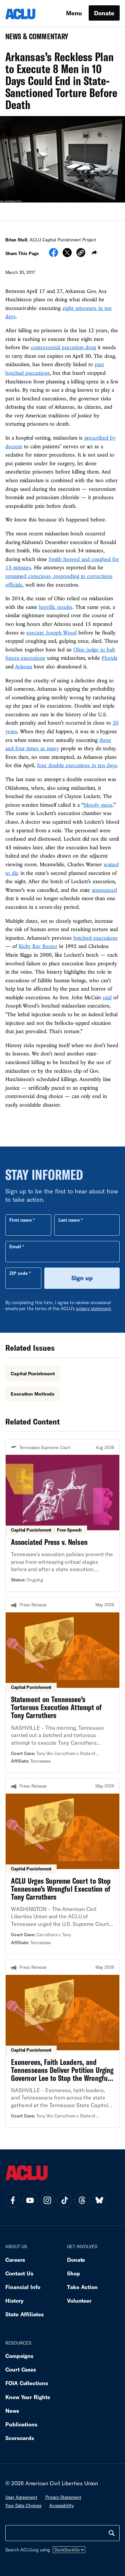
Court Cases (21, 2369)
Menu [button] (74, 13)
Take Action (82, 2287)
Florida (109, 658)
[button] (81, 254)
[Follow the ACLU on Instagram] (47, 2200)
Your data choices (23, 2506)
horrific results (56, 607)
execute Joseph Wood (51, 632)
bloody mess (98, 805)
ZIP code (18, 1273)
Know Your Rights (28, 2397)
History (14, 2301)
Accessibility (61, 2506)
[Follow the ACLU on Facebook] (13, 2200)
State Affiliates (24, 2314)
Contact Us (19, 2273)
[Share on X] (67, 255)
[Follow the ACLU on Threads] (82, 2200)
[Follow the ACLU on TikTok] (65, 2200)
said (107, 997)
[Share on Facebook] (53, 255)
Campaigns (19, 2356)
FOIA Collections (27, 2383)
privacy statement (94, 1308)
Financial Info (23, 2287)
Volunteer (79, 2301)
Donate (104, 13)
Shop (73, 2273)
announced (104, 890)
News (12, 2411)
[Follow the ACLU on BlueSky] (99, 2200)
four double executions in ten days (77, 765)
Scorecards (20, 2438)
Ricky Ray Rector (38, 946)
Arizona (23, 666)
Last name (69, 1220)
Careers (15, 2260)
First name (20, 1220)
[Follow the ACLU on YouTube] (30, 2200)
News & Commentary (34, 38)
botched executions (96, 938)
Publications (21, 2424)
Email (15, 1247)
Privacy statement (63, 2497)
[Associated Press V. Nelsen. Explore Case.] (62, 1516)
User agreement (21, 2497)
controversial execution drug (63, 347)
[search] (112, 2533)
